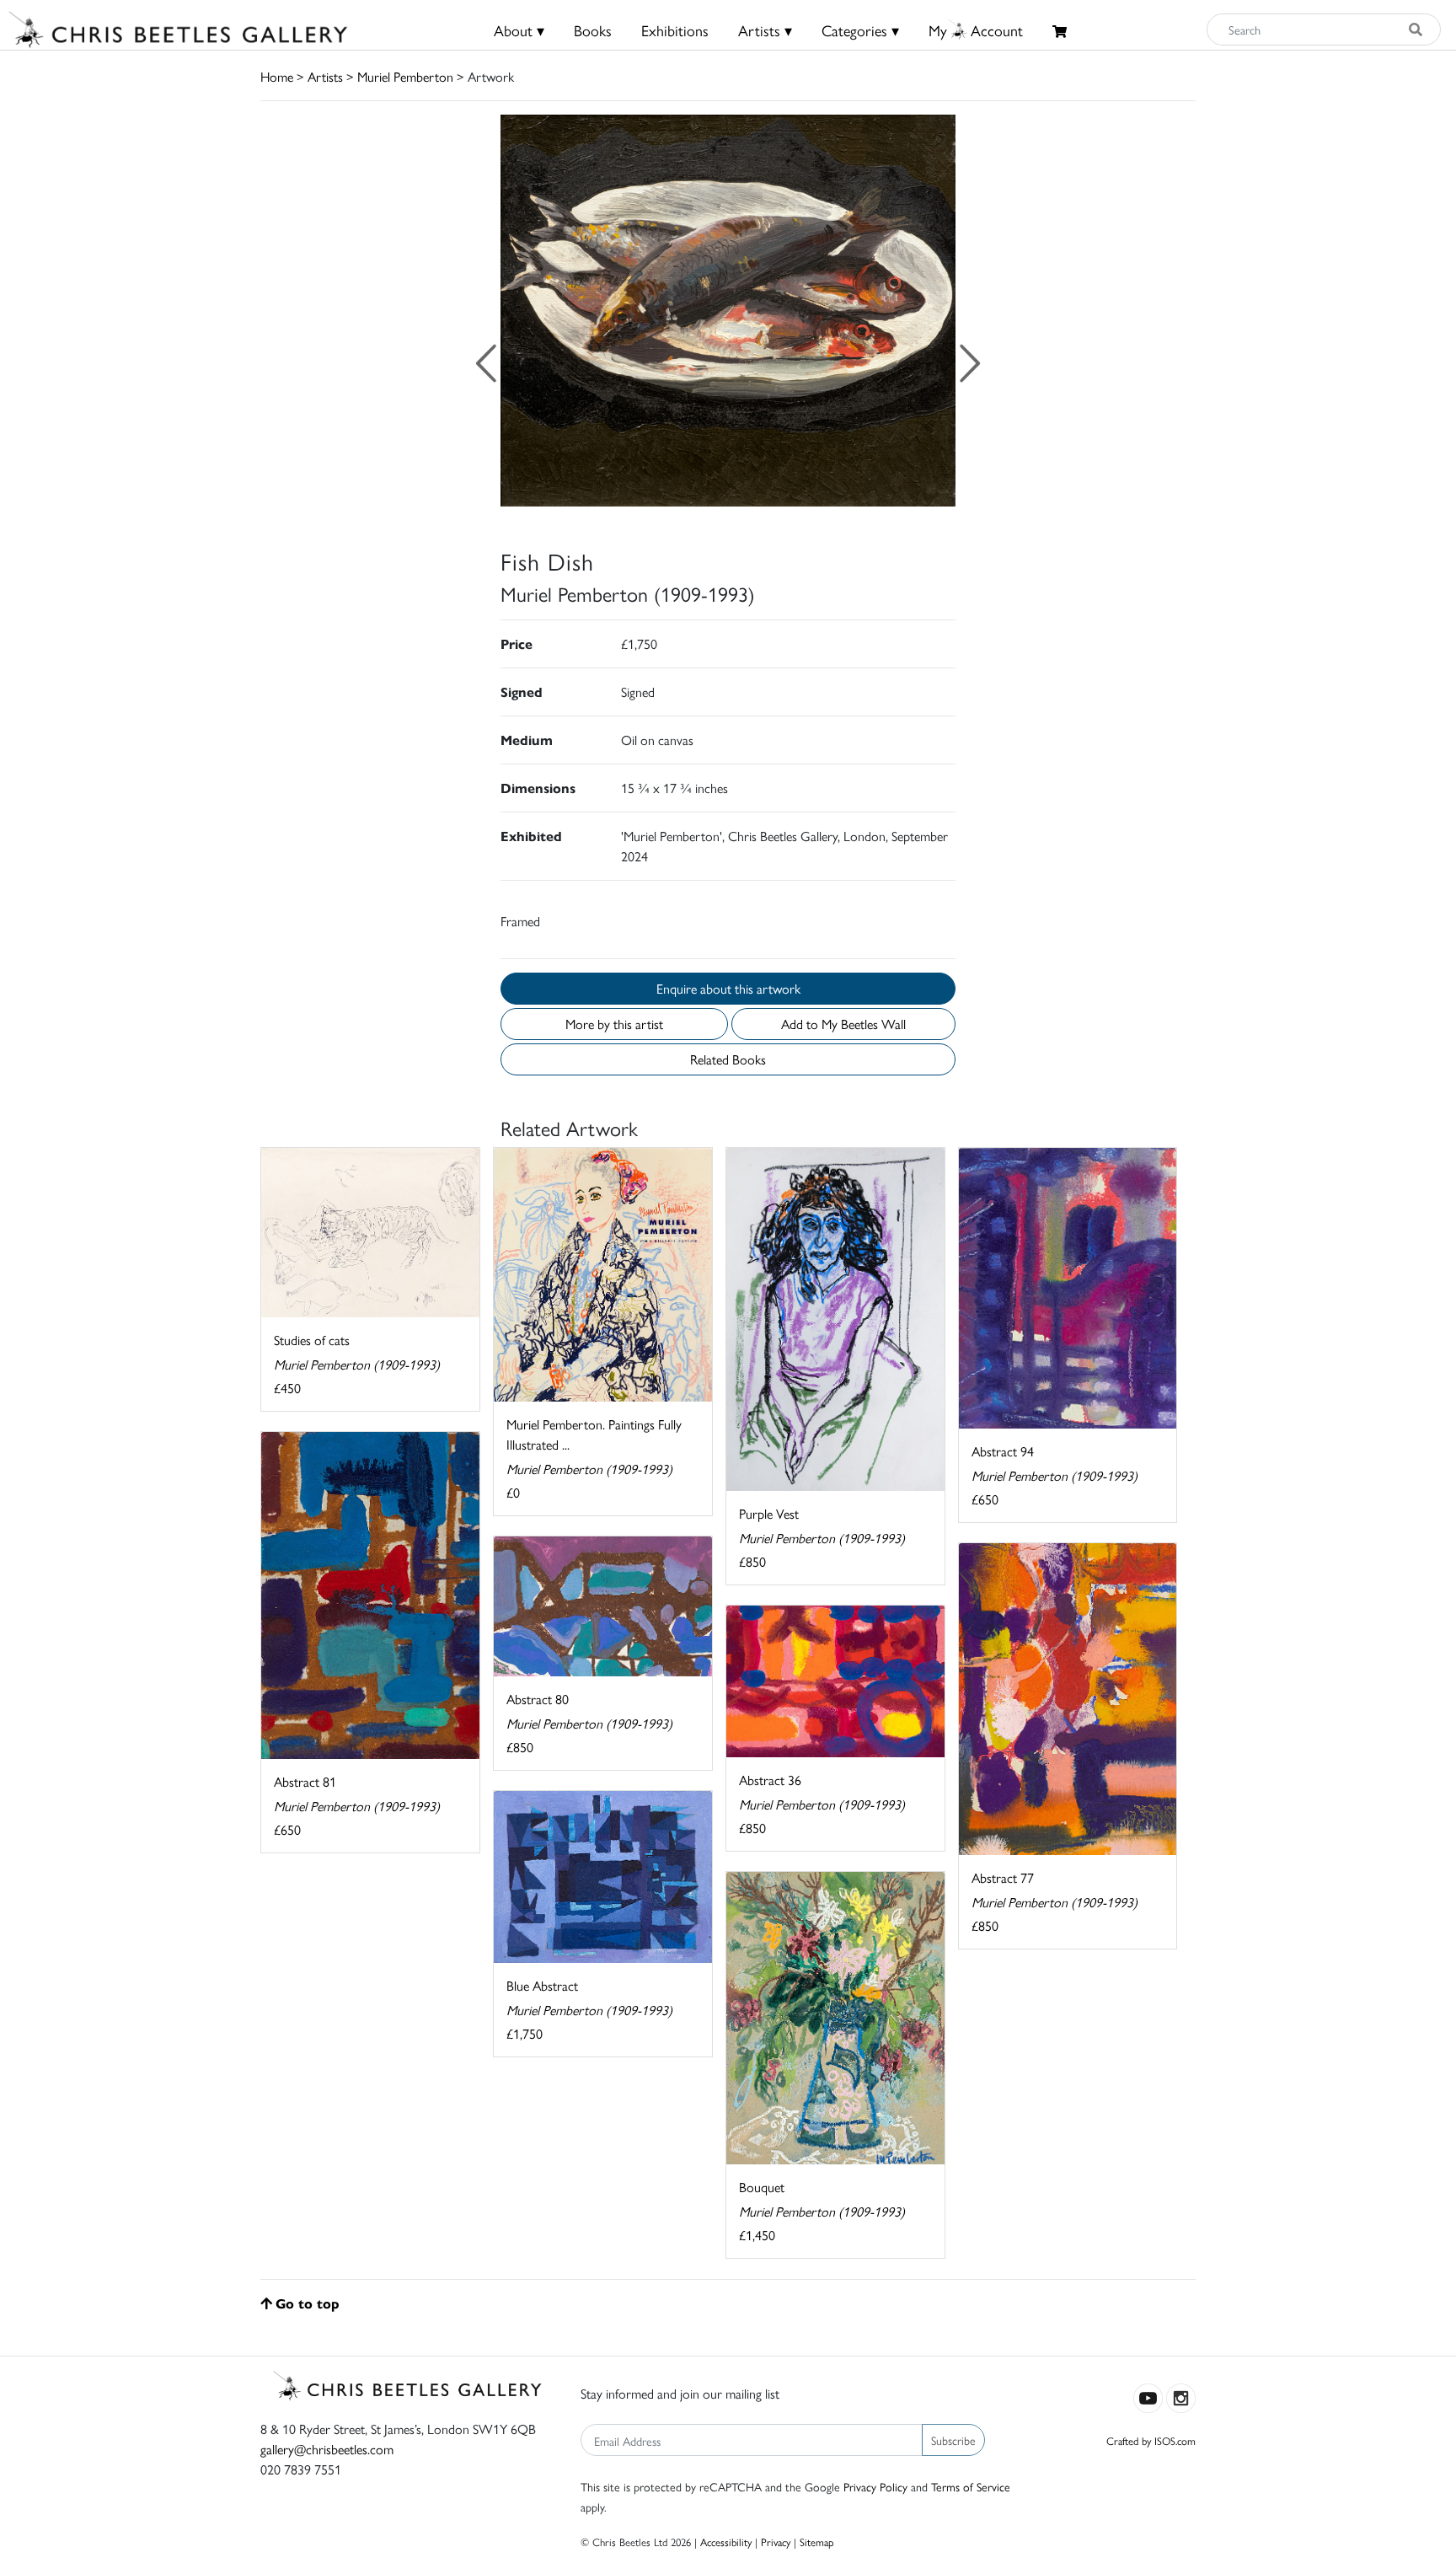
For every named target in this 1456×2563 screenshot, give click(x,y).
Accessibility (726, 2542)
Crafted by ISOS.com (1151, 2440)
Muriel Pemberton (405, 76)
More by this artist (614, 1024)
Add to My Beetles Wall (843, 1024)
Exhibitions (675, 30)
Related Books (728, 1059)
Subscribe (953, 2440)
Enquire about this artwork (728, 988)
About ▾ (519, 30)
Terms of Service (971, 2486)
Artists (325, 76)
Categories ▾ (860, 30)
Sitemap (817, 2542)
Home (277, 76)
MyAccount (976, 30)
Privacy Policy (875, 2486)
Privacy (776, 2542)
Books (593, 30)
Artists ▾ (765, 30)
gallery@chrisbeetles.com (327, 2449)
